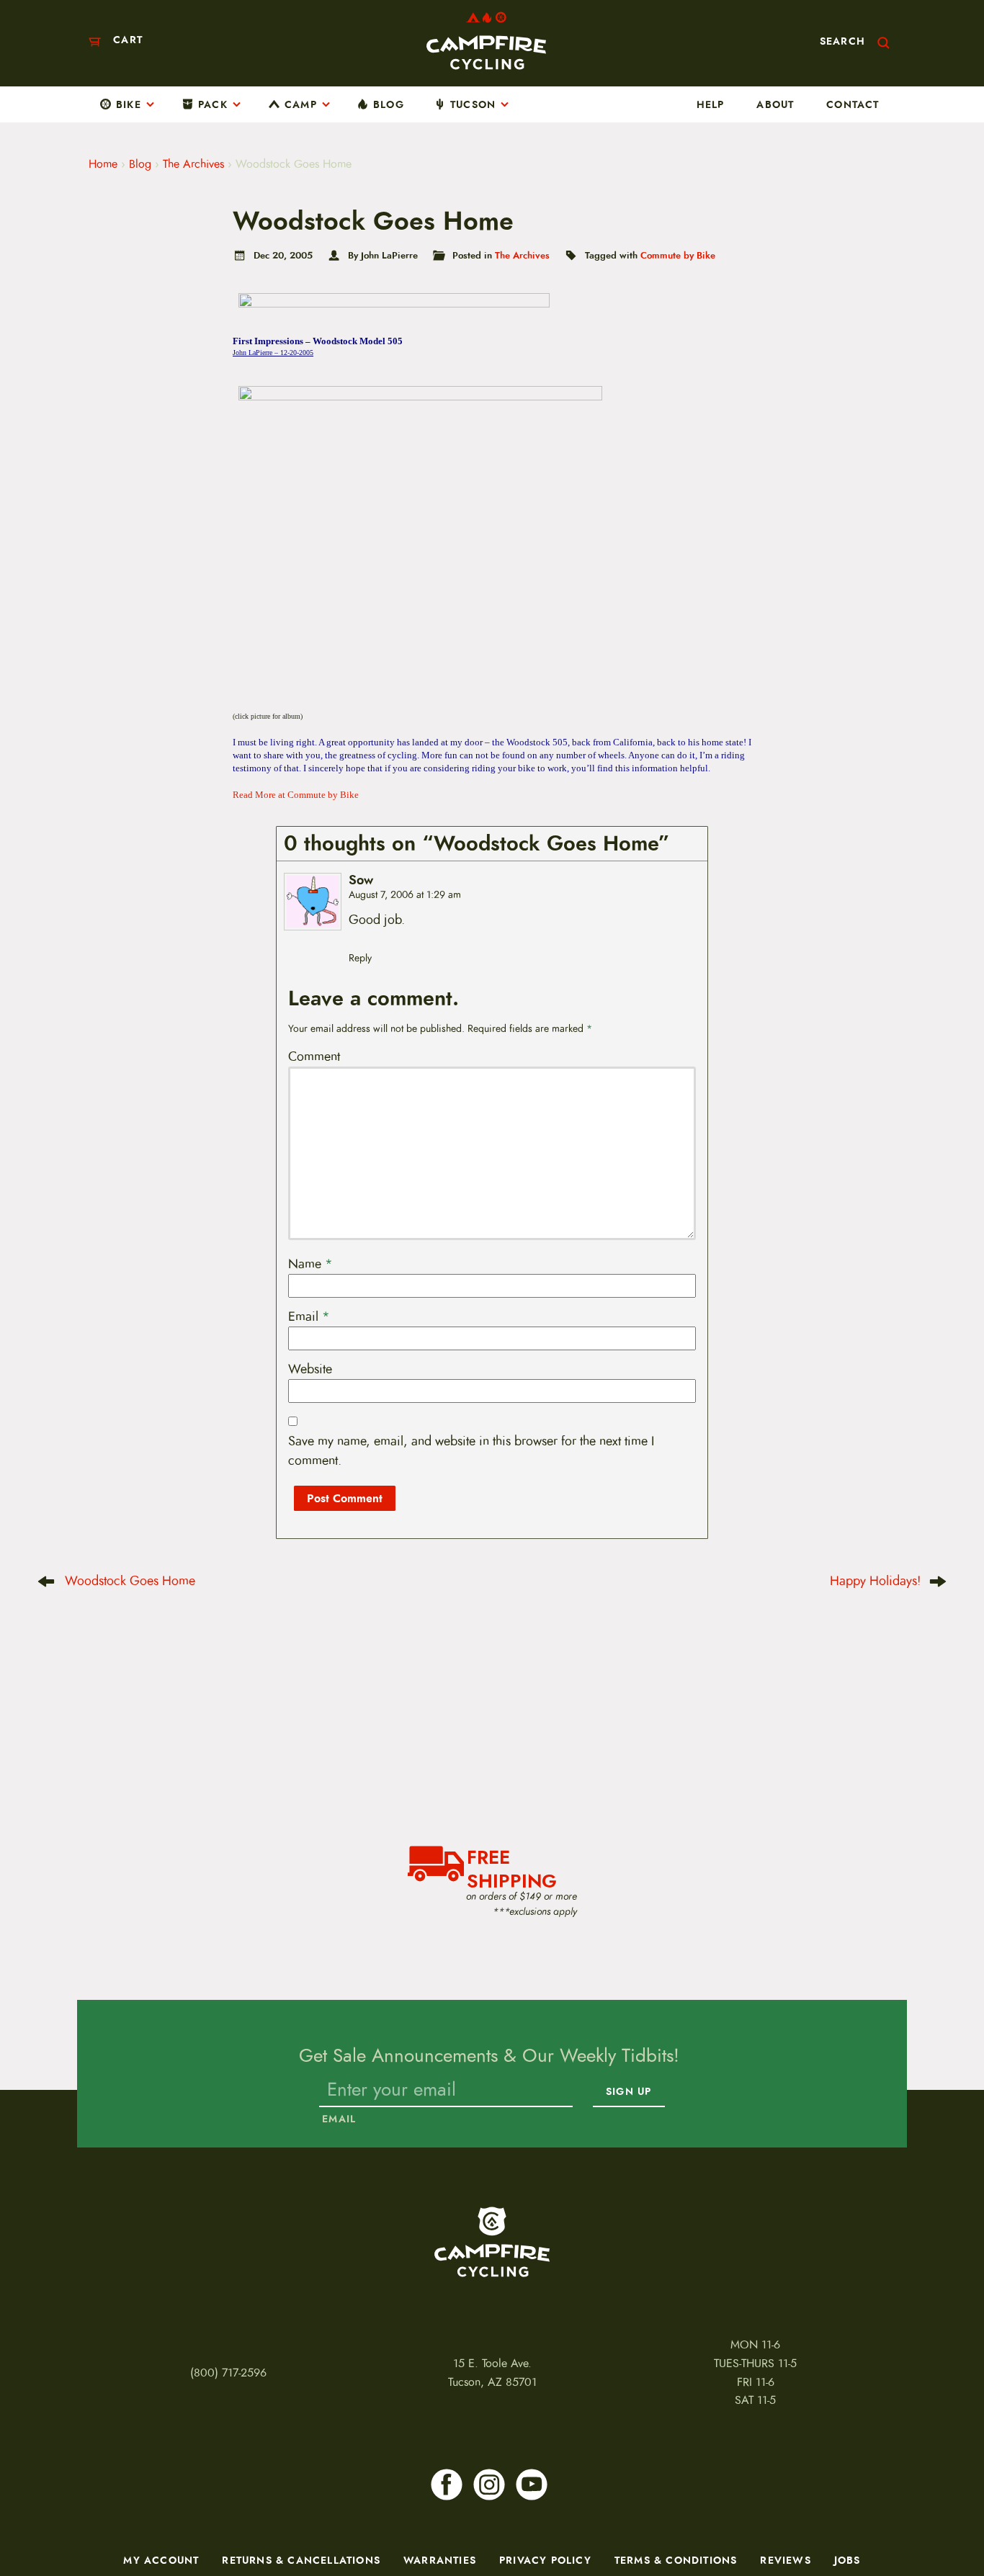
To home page (492, 2242)
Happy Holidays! (875, 1581)
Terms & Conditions (676, 2560)
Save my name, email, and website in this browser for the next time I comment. (471, 1451)
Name (310, 1264)
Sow (361, 880)
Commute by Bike (678, 255)
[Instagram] (489, 2485)
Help (711, 104)
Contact (853, 104)
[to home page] (486, 41)
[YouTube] (532, 2485)
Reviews (785, 2560)
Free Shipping (512, 1867)
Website (310, 1369)
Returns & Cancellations (301, 2560)
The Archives (193, 164)
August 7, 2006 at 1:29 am (405, 895)
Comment (314, 1056)
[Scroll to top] (30, 2522)
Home (103, 164)
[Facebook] (447, 2485)
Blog (389, 104)
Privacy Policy (545, 2560)
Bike (129, 104)
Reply (360, 958)
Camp (301, 104)
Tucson (473, 104)
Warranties (440, 2560)
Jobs (847, 2560)
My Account (161, 2560)
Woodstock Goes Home (130, 1581)
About (775, 104)
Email (309, 1316)
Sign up (629, 2092)
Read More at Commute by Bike (296, 795)
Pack (213, 104)
